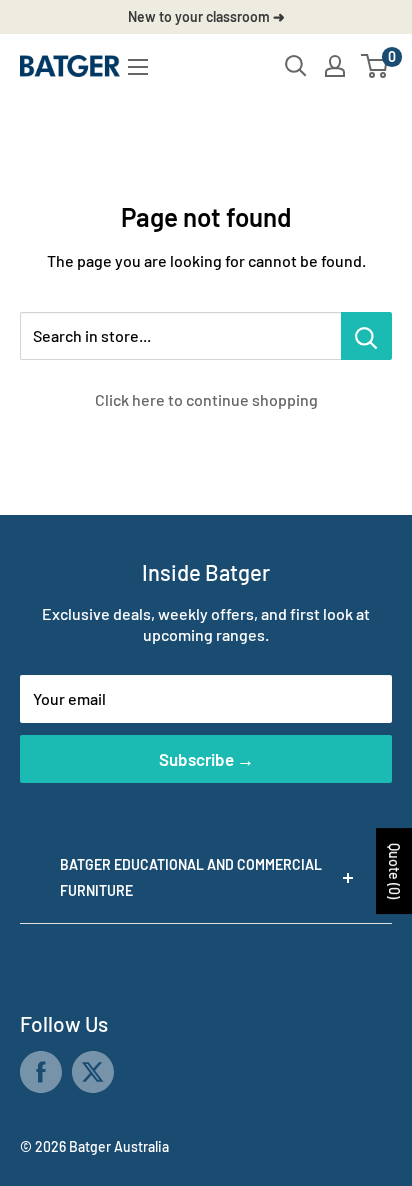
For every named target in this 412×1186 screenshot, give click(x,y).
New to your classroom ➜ (206, 16)
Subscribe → (206, 759)
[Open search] (296, 66)
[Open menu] (138, 67)
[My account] (335, 66)
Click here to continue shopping (206, 399)
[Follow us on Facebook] (41, 1072)
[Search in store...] (366, 336)
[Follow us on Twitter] (93, 1072)
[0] (375, 66)
